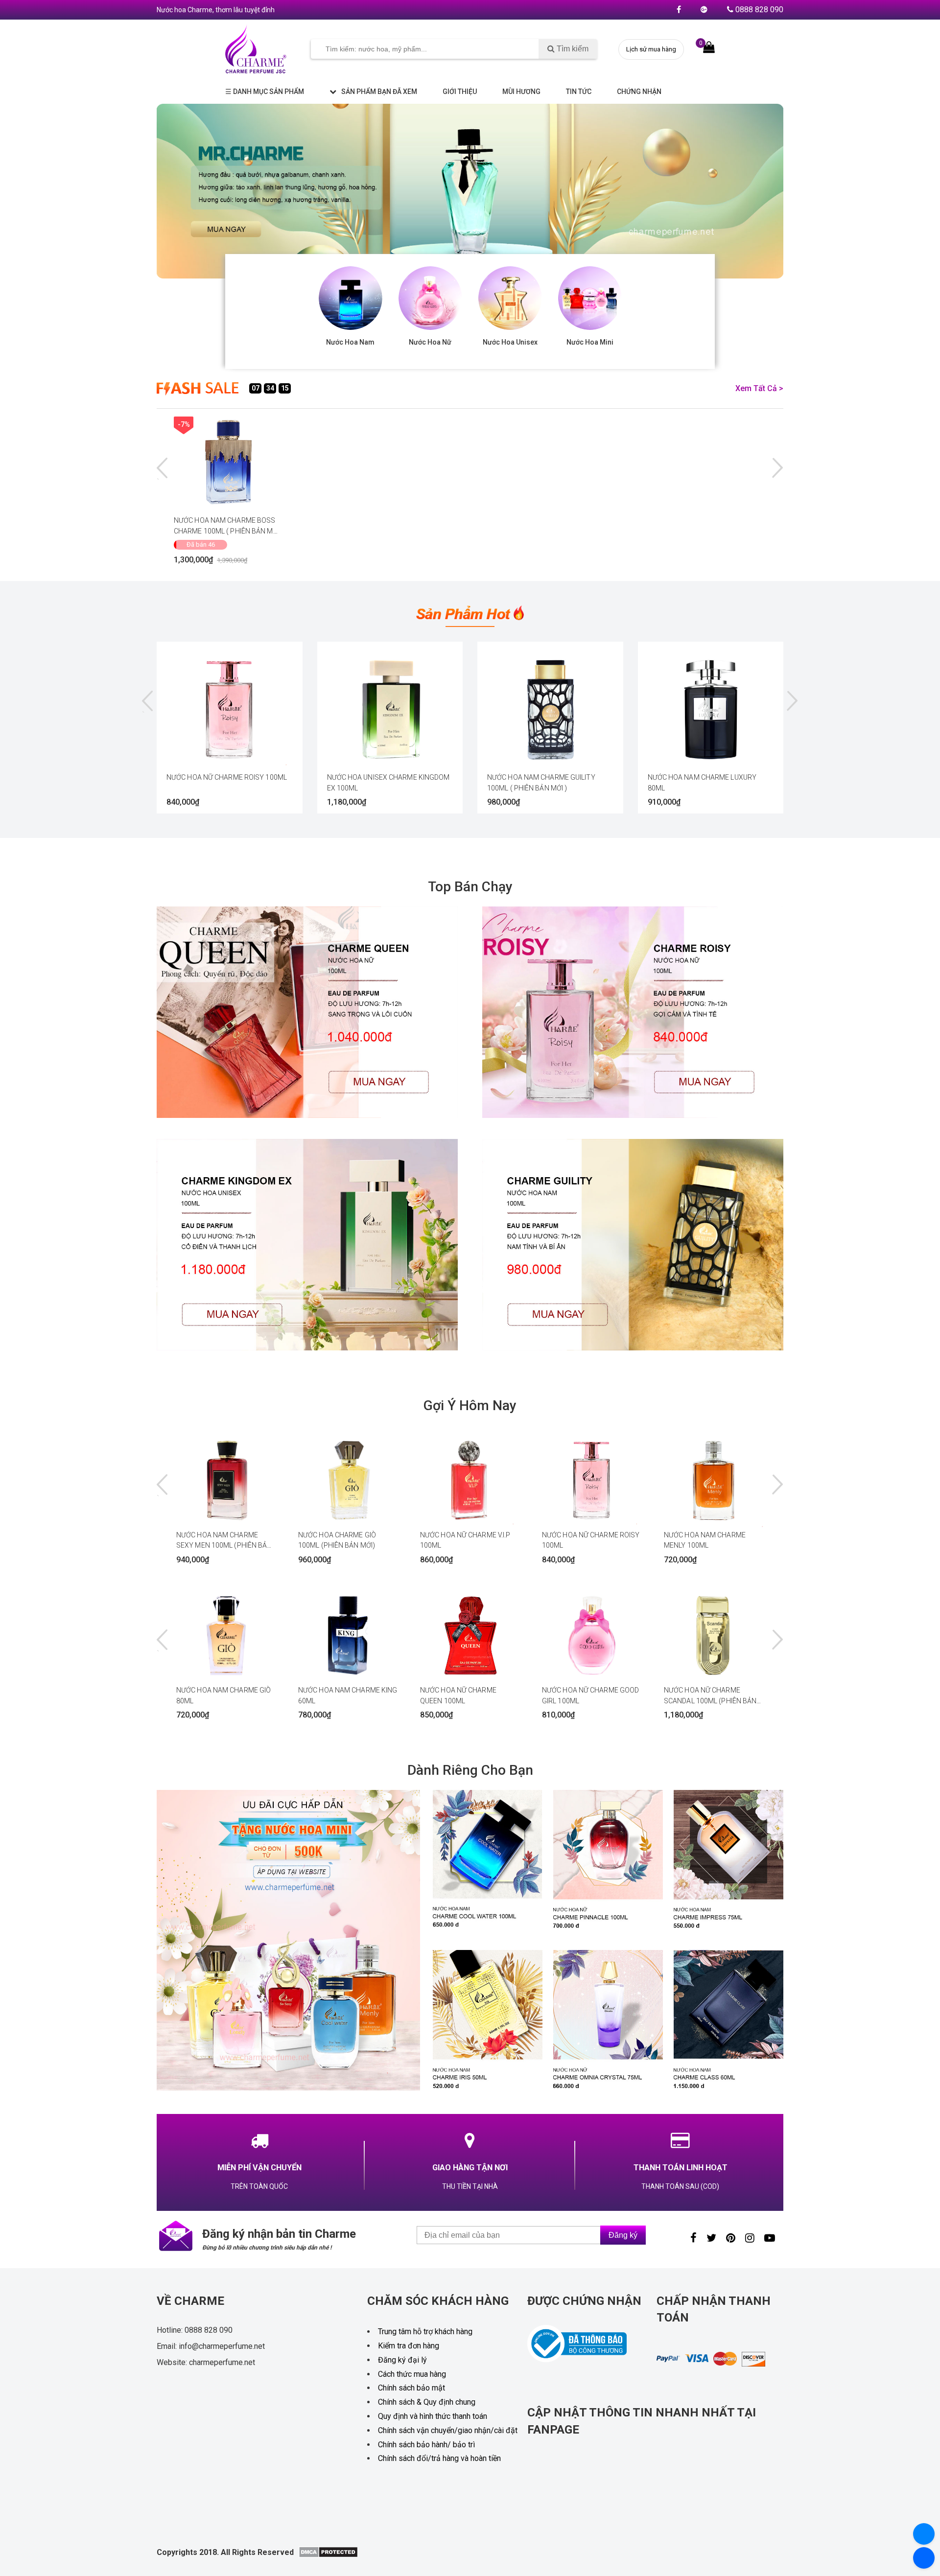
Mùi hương (521, 92)
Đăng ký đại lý (402, 2360)
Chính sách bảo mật (411, 2388)
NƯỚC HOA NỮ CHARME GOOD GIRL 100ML (590, 1695)
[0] (709, 47)
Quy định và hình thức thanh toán (433, 2416)
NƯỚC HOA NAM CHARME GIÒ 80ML (223, 1695)
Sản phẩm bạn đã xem (379, 92)
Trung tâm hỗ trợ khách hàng (425, 2332)
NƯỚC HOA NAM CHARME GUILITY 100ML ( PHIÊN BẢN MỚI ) (541, 783)
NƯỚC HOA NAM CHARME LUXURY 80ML (702, 783)
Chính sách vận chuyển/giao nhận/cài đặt (448, 2430)
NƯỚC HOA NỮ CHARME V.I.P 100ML (465, 1540)
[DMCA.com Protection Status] (328, 2555)
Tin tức (579, 92)
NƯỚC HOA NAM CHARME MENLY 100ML (705, 1540)
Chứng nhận (639, 92)
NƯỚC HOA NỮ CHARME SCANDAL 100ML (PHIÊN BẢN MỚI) (710, 1695)
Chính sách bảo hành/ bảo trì (426, 2445)
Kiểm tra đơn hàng (409, 2346)
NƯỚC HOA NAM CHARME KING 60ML (348, 1695)
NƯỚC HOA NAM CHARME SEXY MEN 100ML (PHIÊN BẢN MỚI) (224, 1540)
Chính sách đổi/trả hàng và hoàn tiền (439, 2458)
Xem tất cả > (759, 388)
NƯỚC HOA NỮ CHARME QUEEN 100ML (458, 1695)
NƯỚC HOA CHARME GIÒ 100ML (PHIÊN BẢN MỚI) (337, 1540)
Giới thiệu (460, 92)
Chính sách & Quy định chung (427, 2402)
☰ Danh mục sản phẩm (265, 92)
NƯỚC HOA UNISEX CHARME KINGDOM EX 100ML (388, 783)
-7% (184, 424)
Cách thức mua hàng (412, 2374)
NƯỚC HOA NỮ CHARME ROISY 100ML (227, 777)
